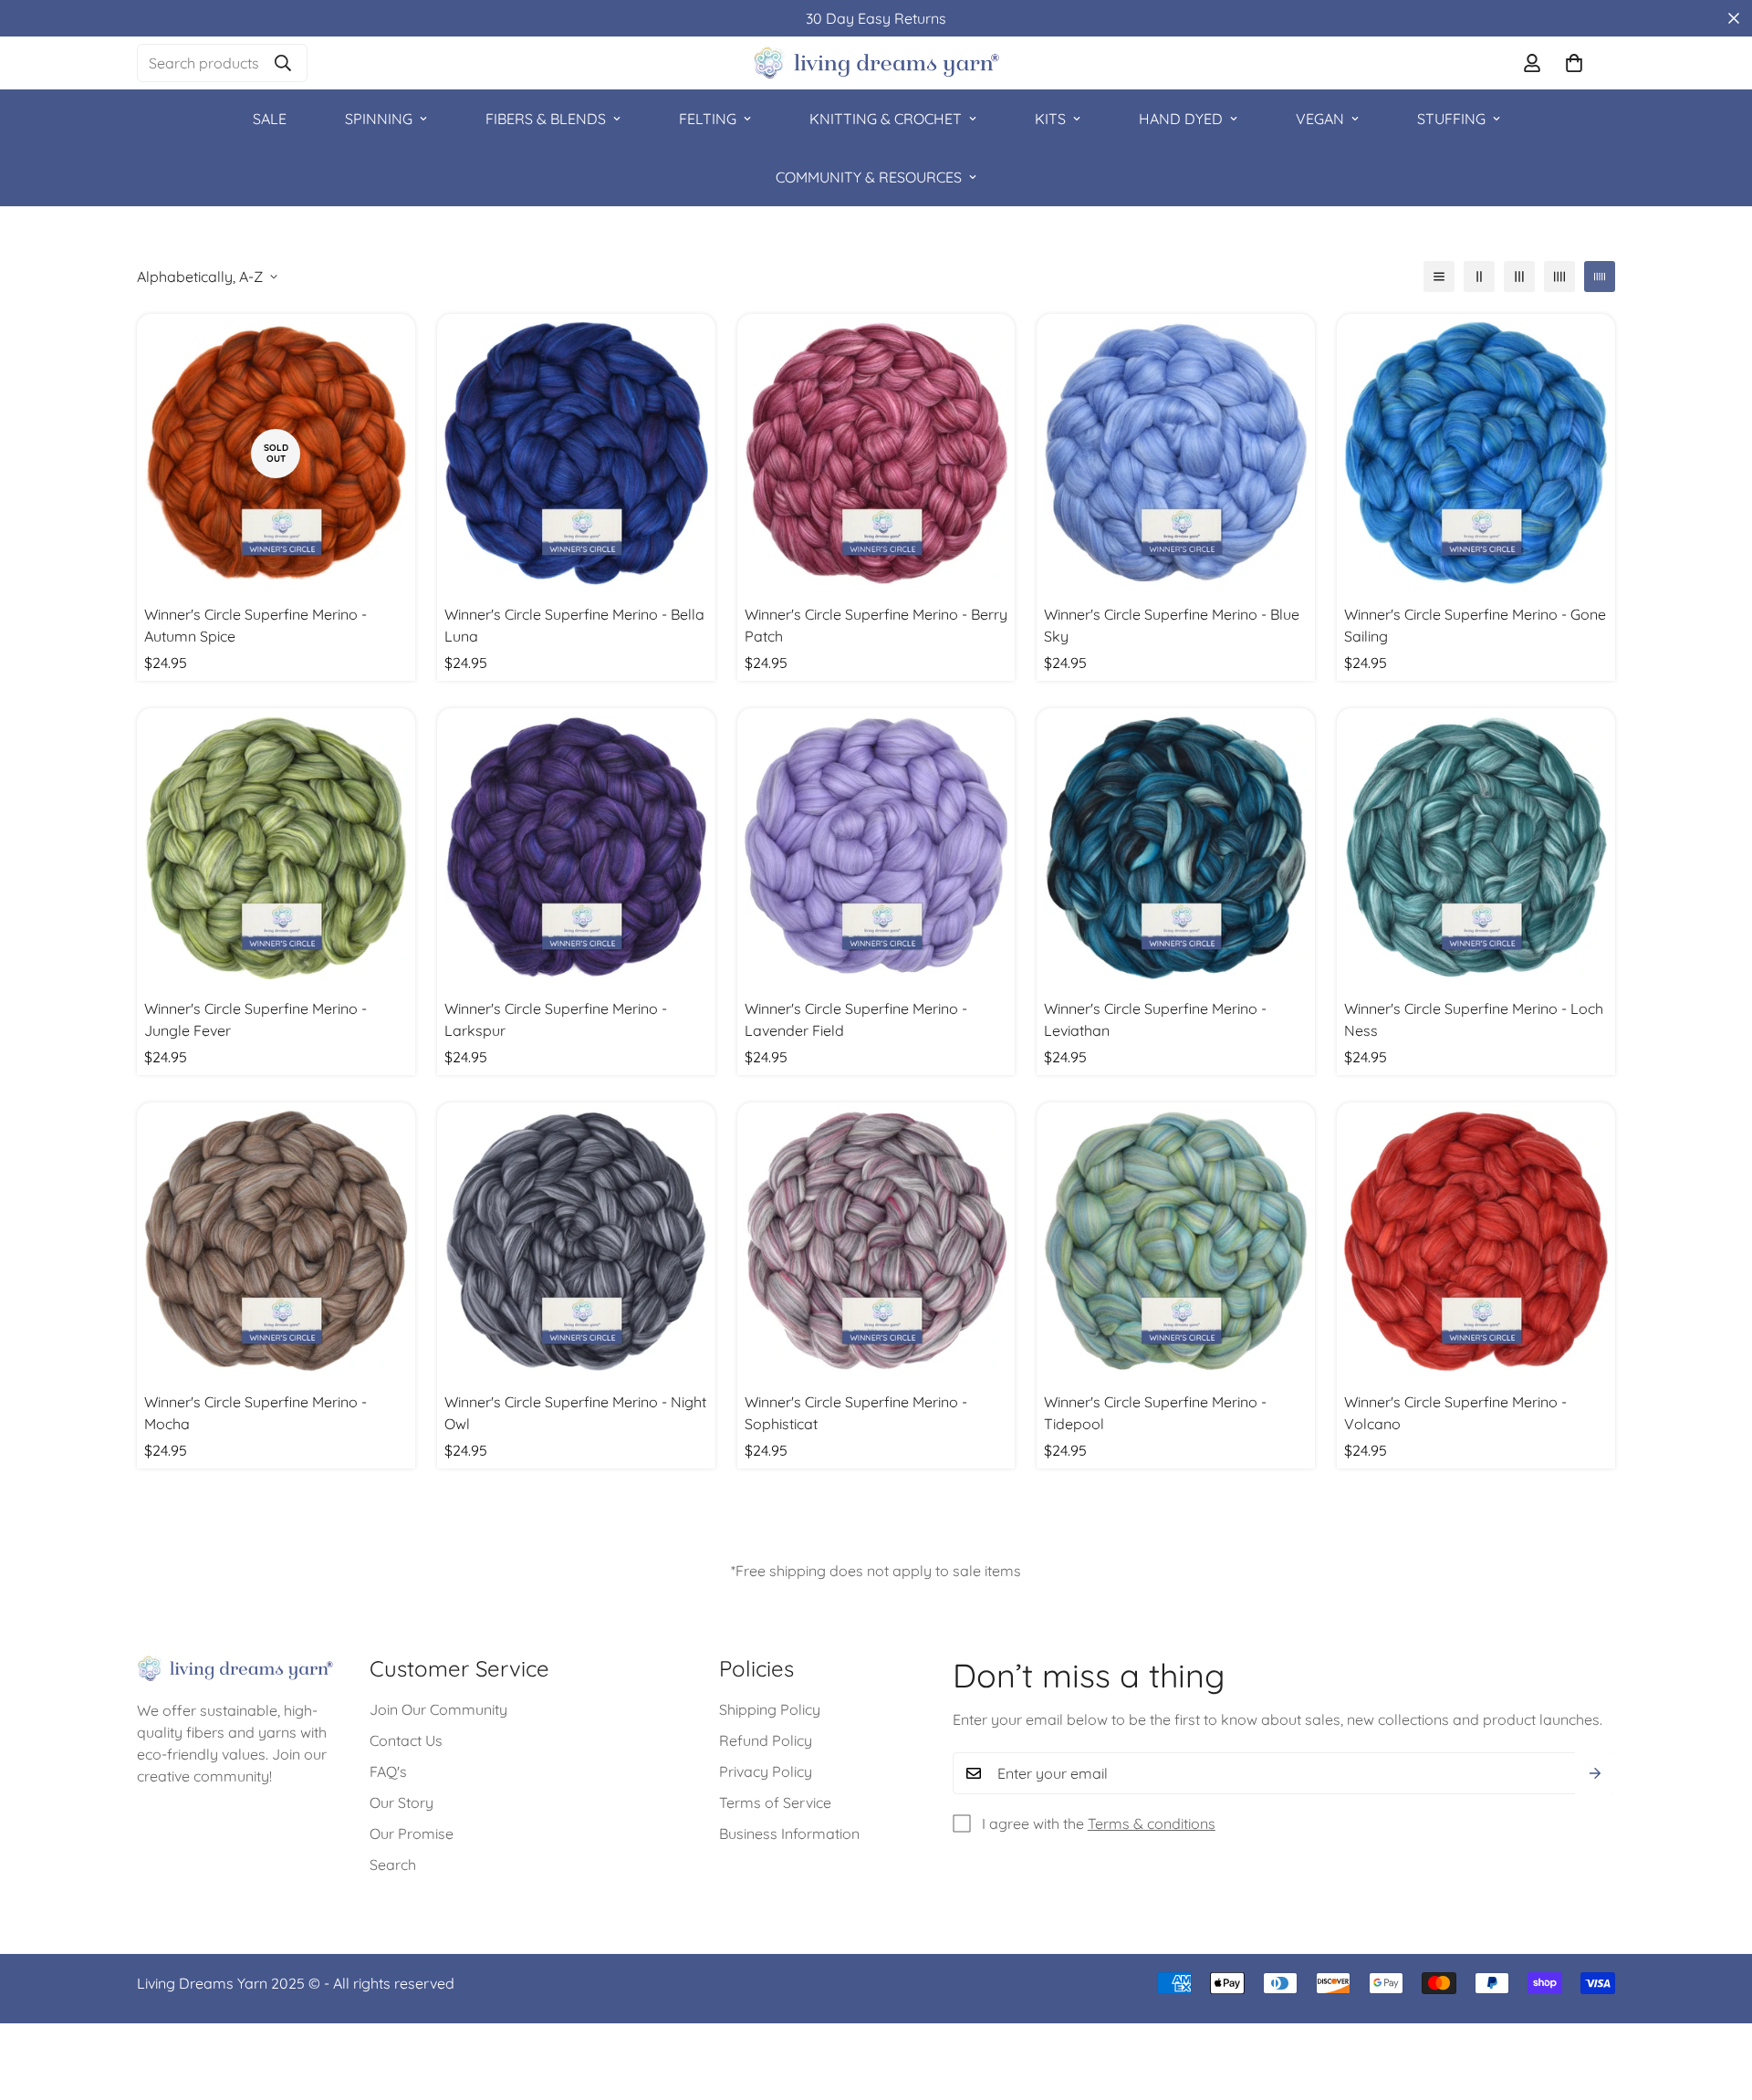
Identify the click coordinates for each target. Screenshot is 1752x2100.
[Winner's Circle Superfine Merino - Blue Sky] (1176, 453)
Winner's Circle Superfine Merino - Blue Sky (1172, 625)
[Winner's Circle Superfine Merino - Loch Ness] (1476, 847)
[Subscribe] (1595, 1773)
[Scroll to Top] (1716, 2001)
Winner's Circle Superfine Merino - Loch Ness (1474, 1019)
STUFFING (1451, 119)
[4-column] (1559, 277)
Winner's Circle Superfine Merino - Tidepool (1155, 1413)
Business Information (789, 1834)
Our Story (401, 1803)
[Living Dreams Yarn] (876, 63)
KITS (1050, 119)
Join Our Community (438, 1710)
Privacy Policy (766, 1772)
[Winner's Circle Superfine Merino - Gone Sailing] (1476, 453)
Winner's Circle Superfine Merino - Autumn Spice (255, 625)
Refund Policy (766, 1741)
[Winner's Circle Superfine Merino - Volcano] (1476, 1242)
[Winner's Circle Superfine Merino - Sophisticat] (876, 1242)
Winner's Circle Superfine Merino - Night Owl (575, 1413)
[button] (1574, 63)
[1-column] (1439, 277)
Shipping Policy (770, 1710)
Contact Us (406, 1741)
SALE (270, 119)
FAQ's (388, 1772)
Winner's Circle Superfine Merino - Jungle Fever (255, 1019)
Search (393, 1865)
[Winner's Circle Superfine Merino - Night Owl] (576, 1242)
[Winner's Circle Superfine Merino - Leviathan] (1176, 847)
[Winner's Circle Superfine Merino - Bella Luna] (576, 453)
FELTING (708, 119)
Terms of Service (775, 1803)
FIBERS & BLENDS (546, 119)
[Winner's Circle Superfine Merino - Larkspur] (576, 847)
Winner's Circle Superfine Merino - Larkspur (556, 1019)
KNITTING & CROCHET (886, 119)
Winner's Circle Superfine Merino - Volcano (1455, 1413)
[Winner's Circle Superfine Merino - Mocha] (276, 1242)
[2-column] (1479, 277)
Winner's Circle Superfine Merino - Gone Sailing (1475, 625)
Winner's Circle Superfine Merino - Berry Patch (876, 625)
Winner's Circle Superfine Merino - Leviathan (1155, 1019)
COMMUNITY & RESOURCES (869, 177)
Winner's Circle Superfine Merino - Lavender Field (856, 1019)
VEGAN (1320, 119)
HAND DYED (1181, 119)
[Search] (283, 63)
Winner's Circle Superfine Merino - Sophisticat (856, 1413)
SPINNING (379, 119)
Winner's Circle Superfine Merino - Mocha (255, 1413)
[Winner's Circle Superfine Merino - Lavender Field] (876, 847)
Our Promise (412, 1834)
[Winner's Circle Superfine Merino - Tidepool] (1176, 1242)
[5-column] (1600, 277)
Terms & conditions (1152, 1823)
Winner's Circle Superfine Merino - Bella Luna (574, 625)
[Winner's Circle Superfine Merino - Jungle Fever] (276, 847)
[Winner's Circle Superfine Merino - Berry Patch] (876, 453)
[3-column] (1519, 277)
